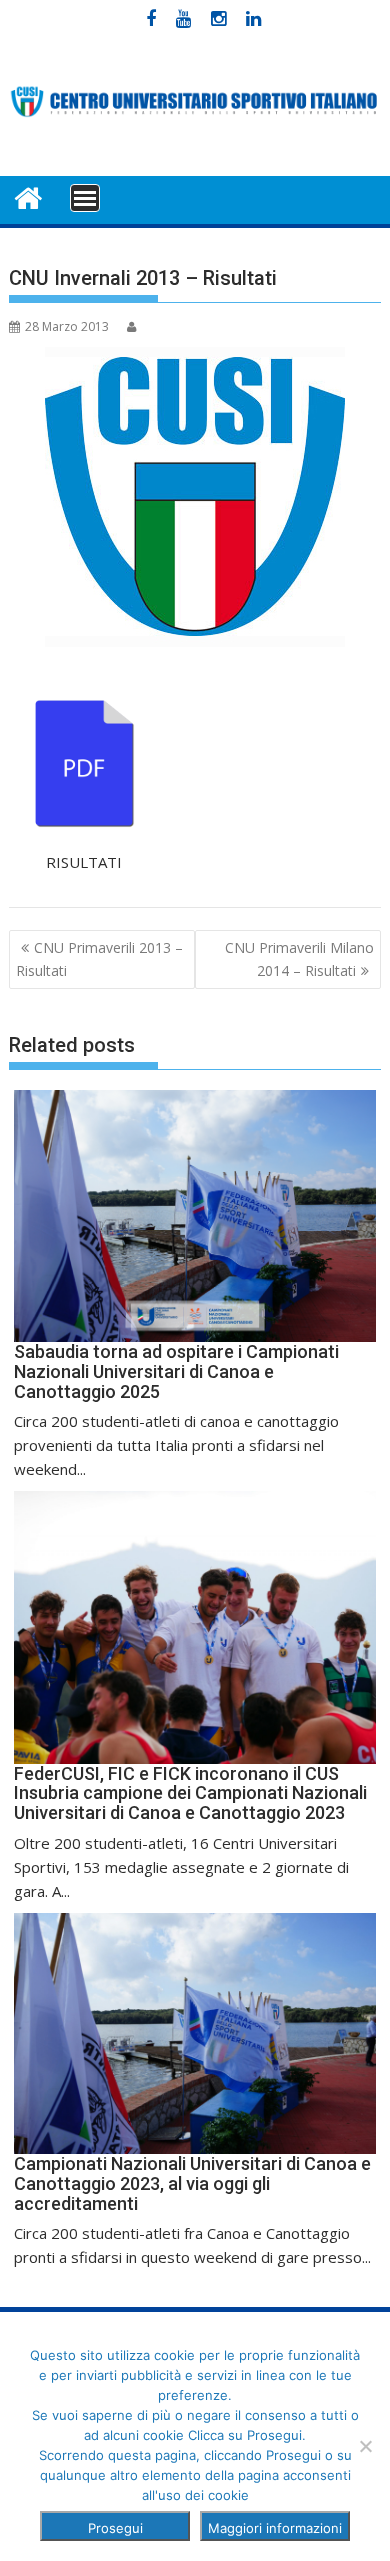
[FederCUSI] (28, 196)
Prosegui (115, 2528)
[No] (365, 2446)
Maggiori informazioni (275, 2528)
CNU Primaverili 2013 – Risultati (99, 958)
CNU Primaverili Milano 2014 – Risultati (299, 958)
